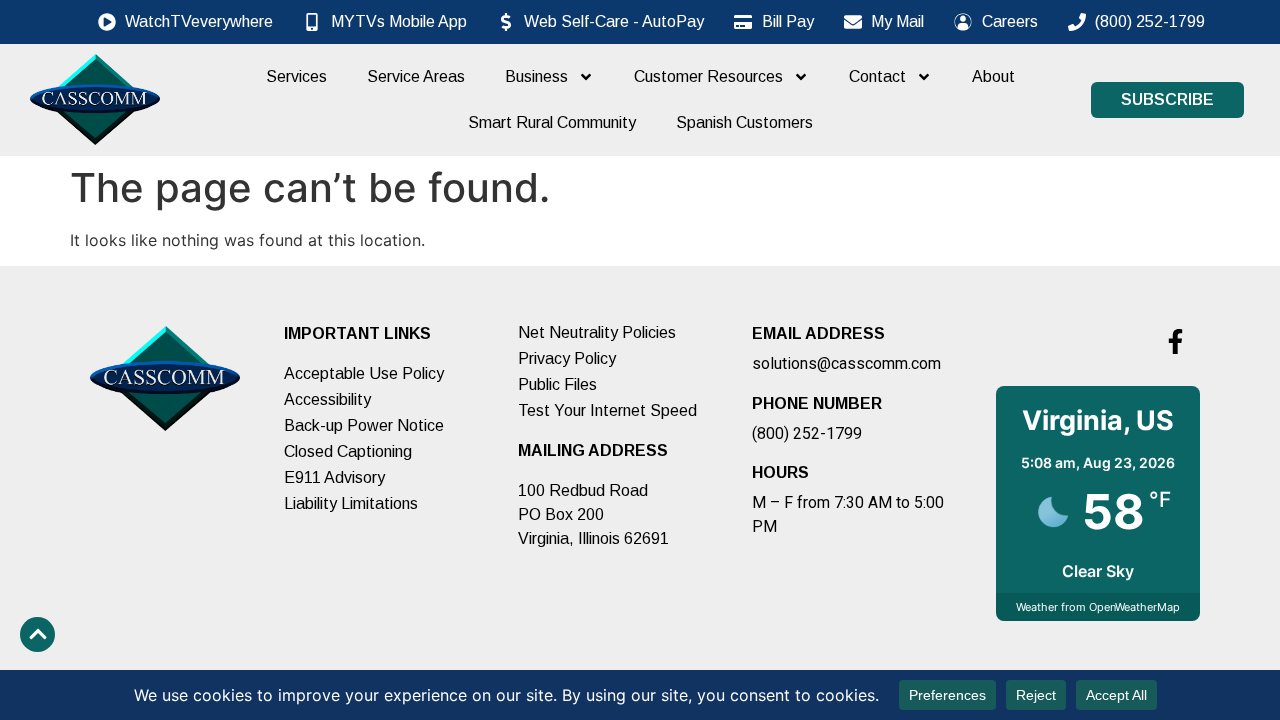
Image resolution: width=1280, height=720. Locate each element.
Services (296, 76)
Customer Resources (708, 76)
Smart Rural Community (552, 122)
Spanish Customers (744, 122)
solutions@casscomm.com (846, 363)
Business (536, 76)
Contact (877, 76)
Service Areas (416, 76)
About (993, 76)
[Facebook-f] (1175, 341)
